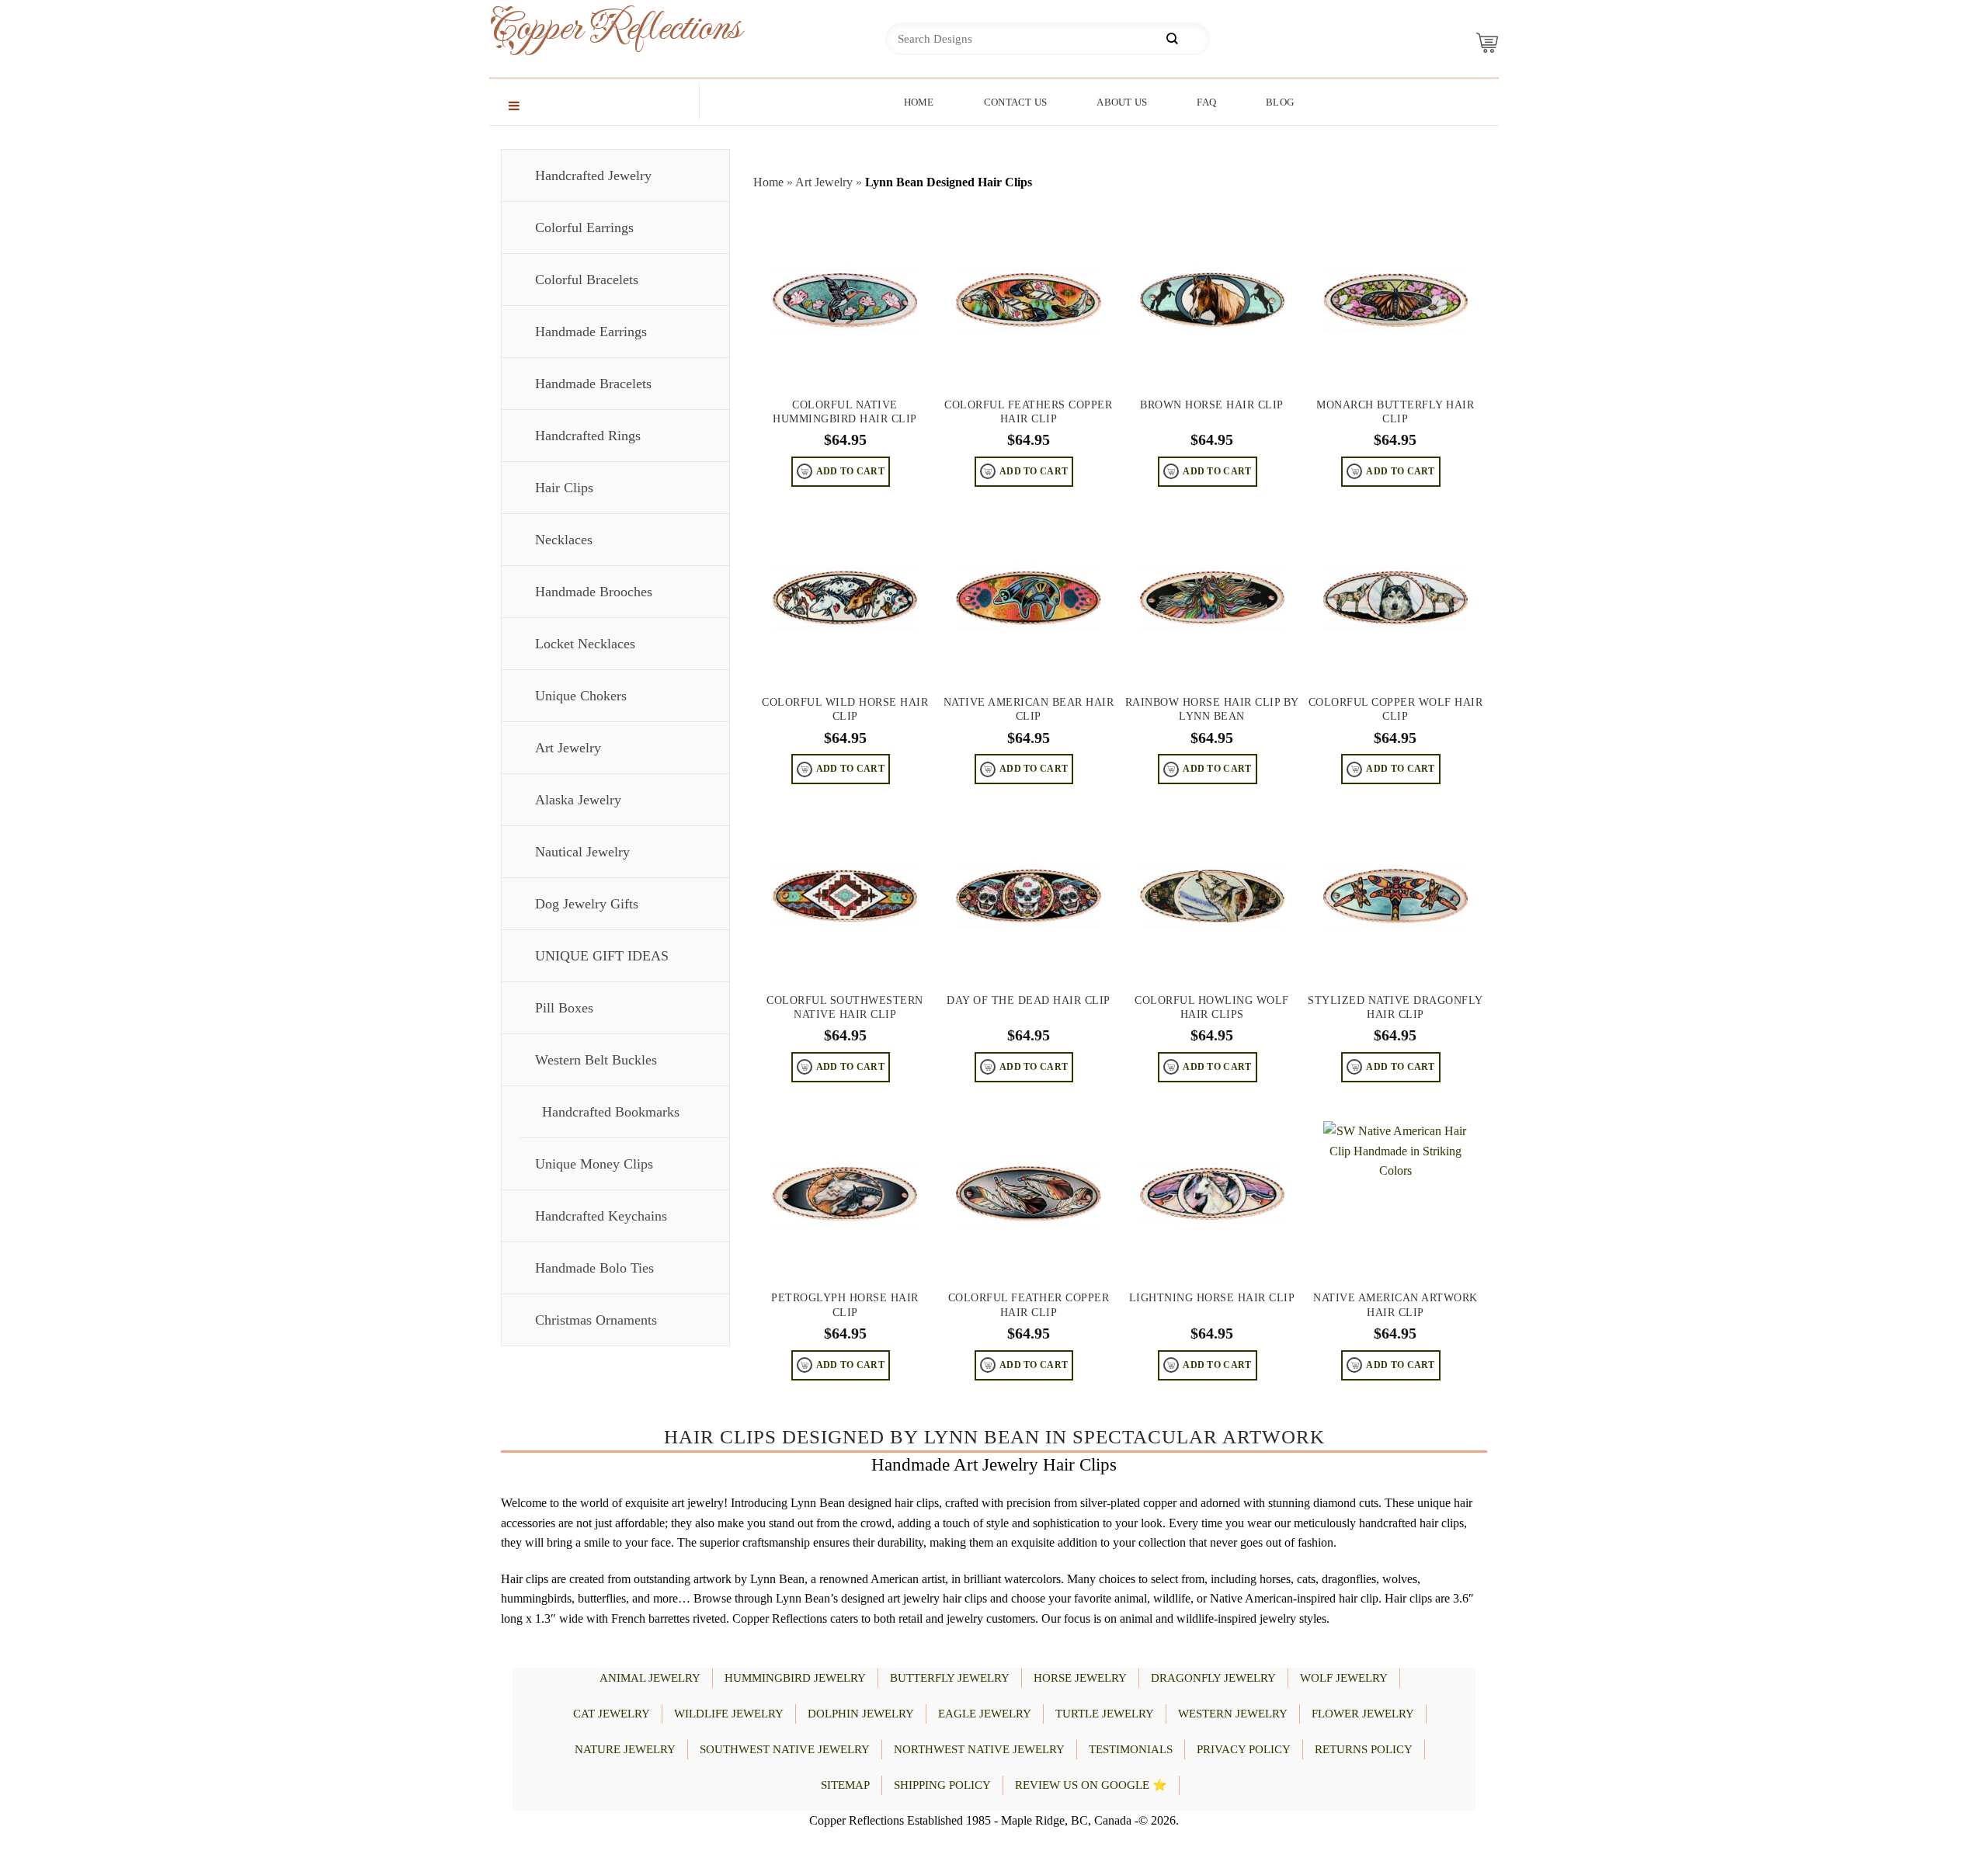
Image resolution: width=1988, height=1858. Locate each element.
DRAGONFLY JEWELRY (1213, 1678)
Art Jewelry (568, 748)
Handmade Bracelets (593, 384)
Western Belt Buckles (596, 1060)
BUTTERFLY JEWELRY (950, 1678)
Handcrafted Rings (588, 436)
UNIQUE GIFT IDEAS (602, 956)
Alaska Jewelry (578, 800)
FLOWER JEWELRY (1363, 1714)
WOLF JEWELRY (1344, 1678)
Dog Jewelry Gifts (587, 904)
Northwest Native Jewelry (979, 1749)
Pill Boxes (564, 1008)
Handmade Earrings (591, 332)
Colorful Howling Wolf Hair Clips (1212, 1007)
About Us (1122, 102)
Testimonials (1131, 1749)
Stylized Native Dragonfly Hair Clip (1395, 1007)
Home (919, 102)
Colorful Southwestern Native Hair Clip (845, 1007)
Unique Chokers (581, 696)
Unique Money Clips (594, 1164)
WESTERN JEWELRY (1233, 1714)
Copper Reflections (590, 28)
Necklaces (564, 540)
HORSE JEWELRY (1080, 1678)
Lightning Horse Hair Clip (1212, 1298)
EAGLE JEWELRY (985, 1714)
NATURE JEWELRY (625, 1749)
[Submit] (1172, 39)
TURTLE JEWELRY (1105, 1714)
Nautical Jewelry (582, 852)
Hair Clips (564, 488)
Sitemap (845, 1785)
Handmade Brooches (594, 592)
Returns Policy (1364, 1749)
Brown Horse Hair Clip (1212, 405)
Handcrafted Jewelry (593, 175)
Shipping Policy (942, 1785)
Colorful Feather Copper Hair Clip (1029, 1305)
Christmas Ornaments (596, 1320)
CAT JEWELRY (612, 1714)
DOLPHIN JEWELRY (861, 1714)
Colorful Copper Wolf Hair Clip (1396, 709)
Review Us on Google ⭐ (1091, 1785)
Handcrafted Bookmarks (611, 1112)
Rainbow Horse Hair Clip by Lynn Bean (1212, 709)
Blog (1280, 102)
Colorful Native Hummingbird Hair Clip (845, 412)
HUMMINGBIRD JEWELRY (795, 1678)
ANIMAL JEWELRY (650, 1678)
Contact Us (1016, 102)
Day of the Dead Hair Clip (1029, 1000)
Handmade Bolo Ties (594, 1268)
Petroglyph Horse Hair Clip (845, 1305)
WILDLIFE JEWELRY (729, 1714)
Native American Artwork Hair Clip (1395, 1305)
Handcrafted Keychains (601, 1216)
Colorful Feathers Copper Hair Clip (1028, 412)
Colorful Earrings (584, 227)
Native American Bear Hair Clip (1029, 709)
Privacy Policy (1244, 1749)
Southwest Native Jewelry (785, 1749)
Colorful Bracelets (587, 280)
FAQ (1206, 102)
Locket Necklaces (585, 644)
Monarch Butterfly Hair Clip (1395, 412)
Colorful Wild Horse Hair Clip (845, 709)
